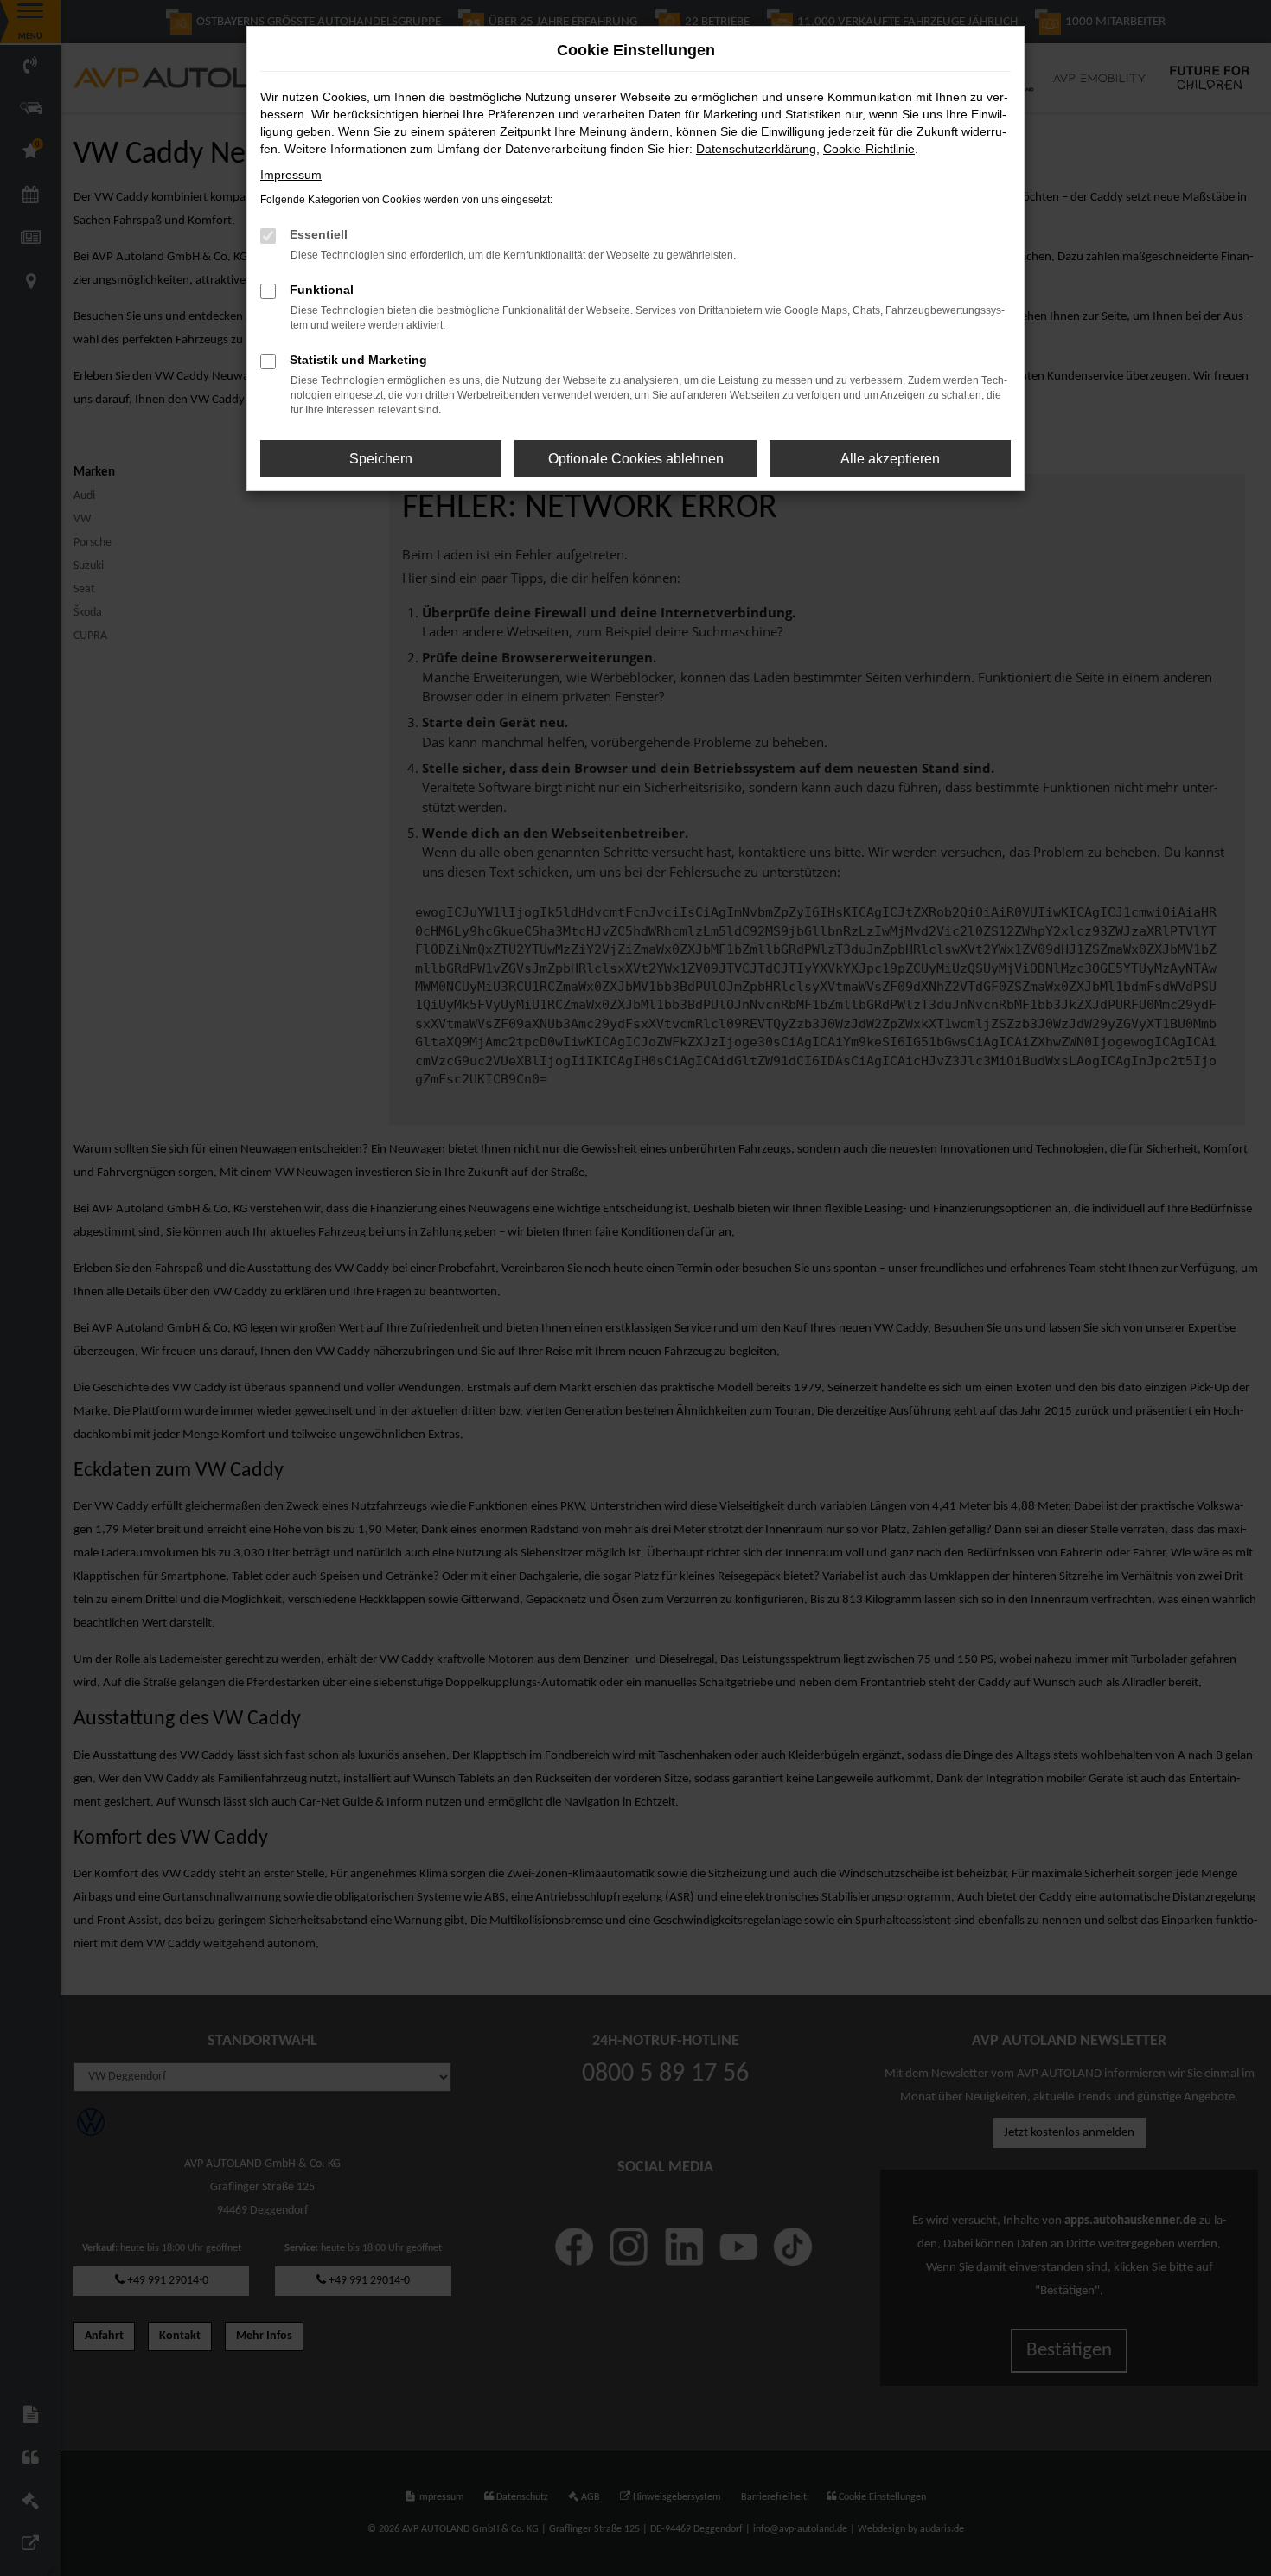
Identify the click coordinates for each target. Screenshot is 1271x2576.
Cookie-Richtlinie (869, 149)
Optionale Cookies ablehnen (636, 459)
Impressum (291, 175)
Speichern (381, 459)
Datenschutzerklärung (756, 149)
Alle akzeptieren (890, 459)
